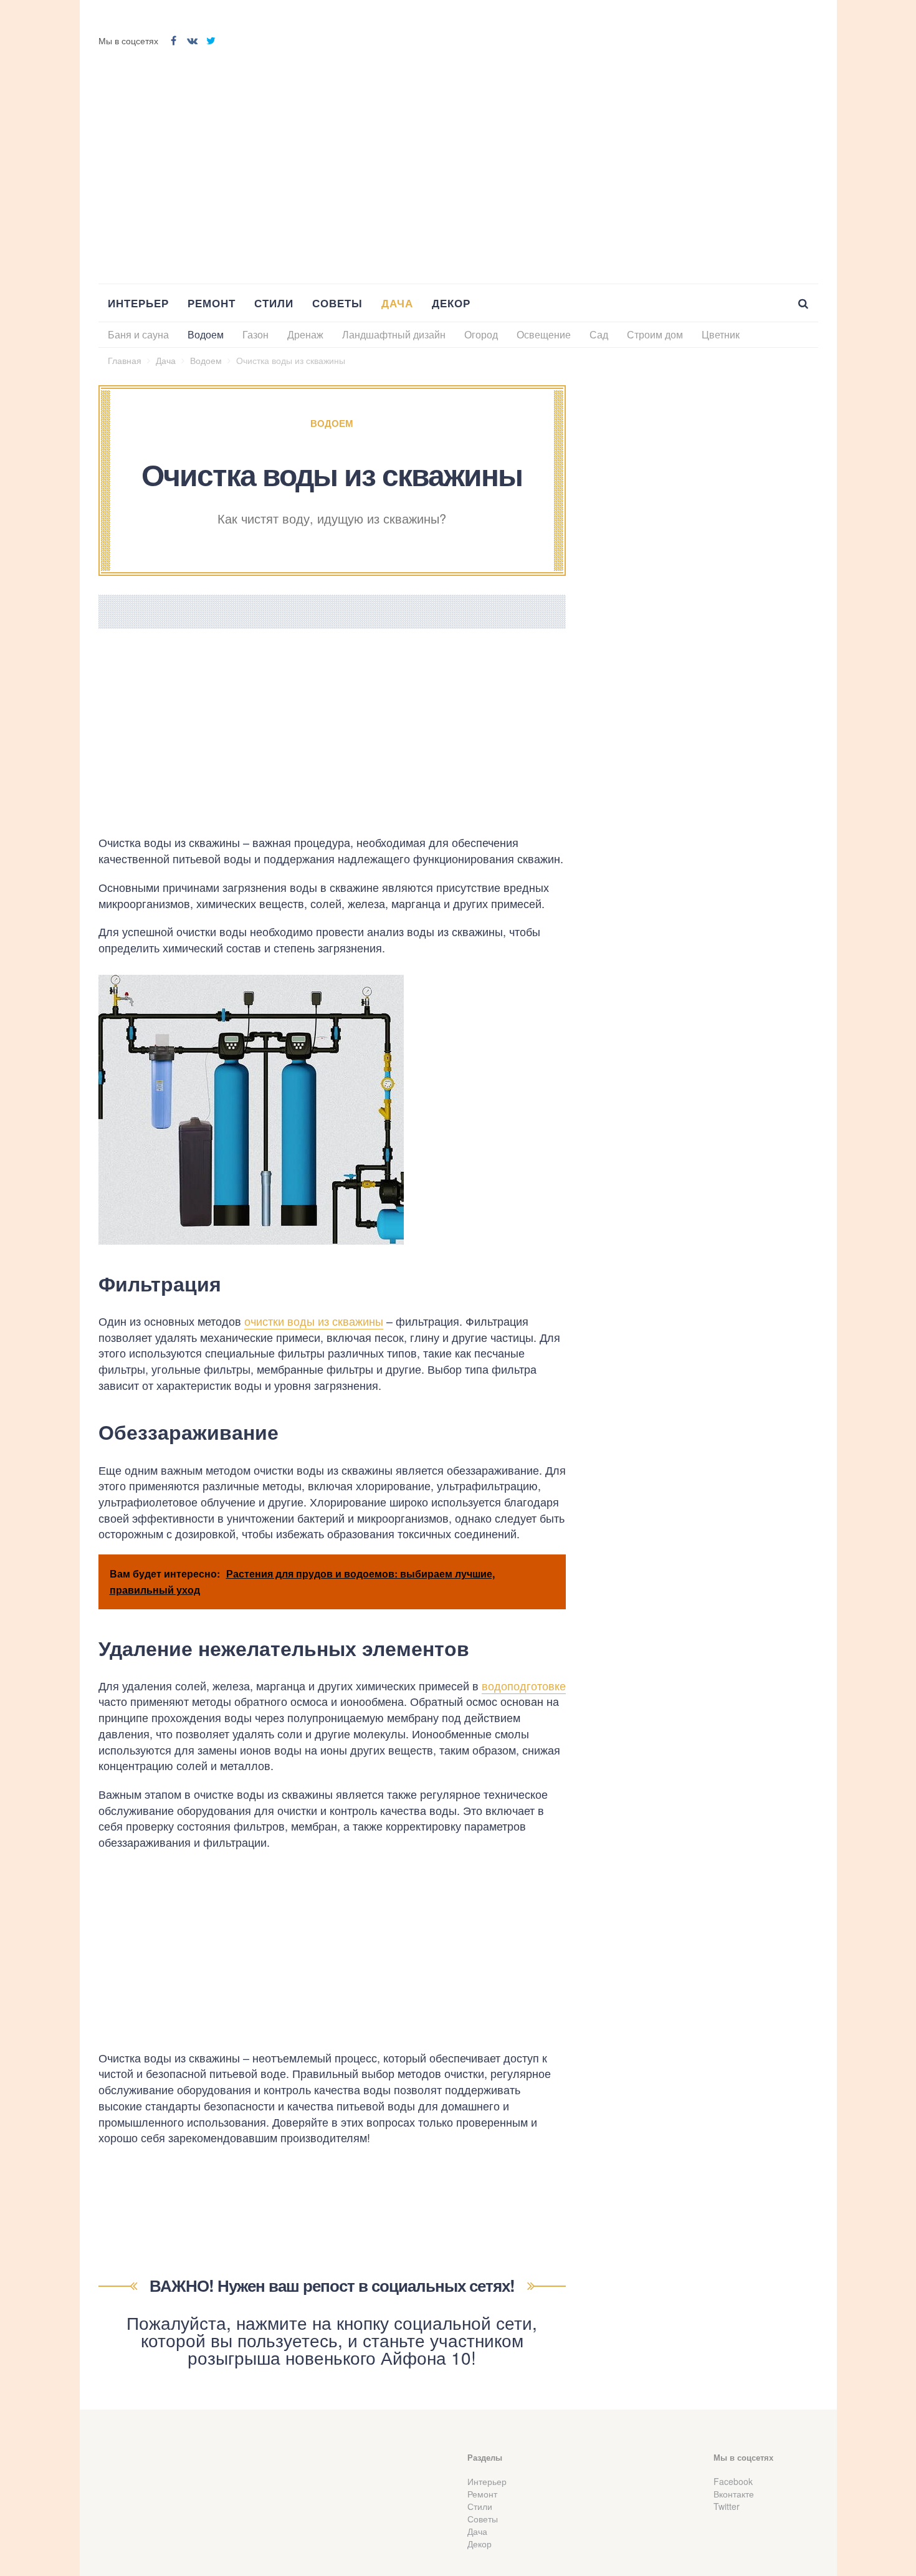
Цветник (721, 334)
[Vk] (193, 41)
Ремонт (212, 303)
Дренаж (305, 334)
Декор (451, 303)
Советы (337, 303)
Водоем (206, 334)
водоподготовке (524, 1685)
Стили (274, 303)
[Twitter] (211, 41)
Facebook (733, 2481)
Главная (125, 360)
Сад (599, 334)
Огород (481, 334)
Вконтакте (734, 2494)
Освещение (544, 334)
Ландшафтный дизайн (394, 334)
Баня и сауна (138, 334)
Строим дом (655, 334)
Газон (255, 334)
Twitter (727, 2506)
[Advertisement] (458, 168)
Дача (397, 303)
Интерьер (138, 303)
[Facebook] (174, 41)
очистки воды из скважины (314, 1321)
